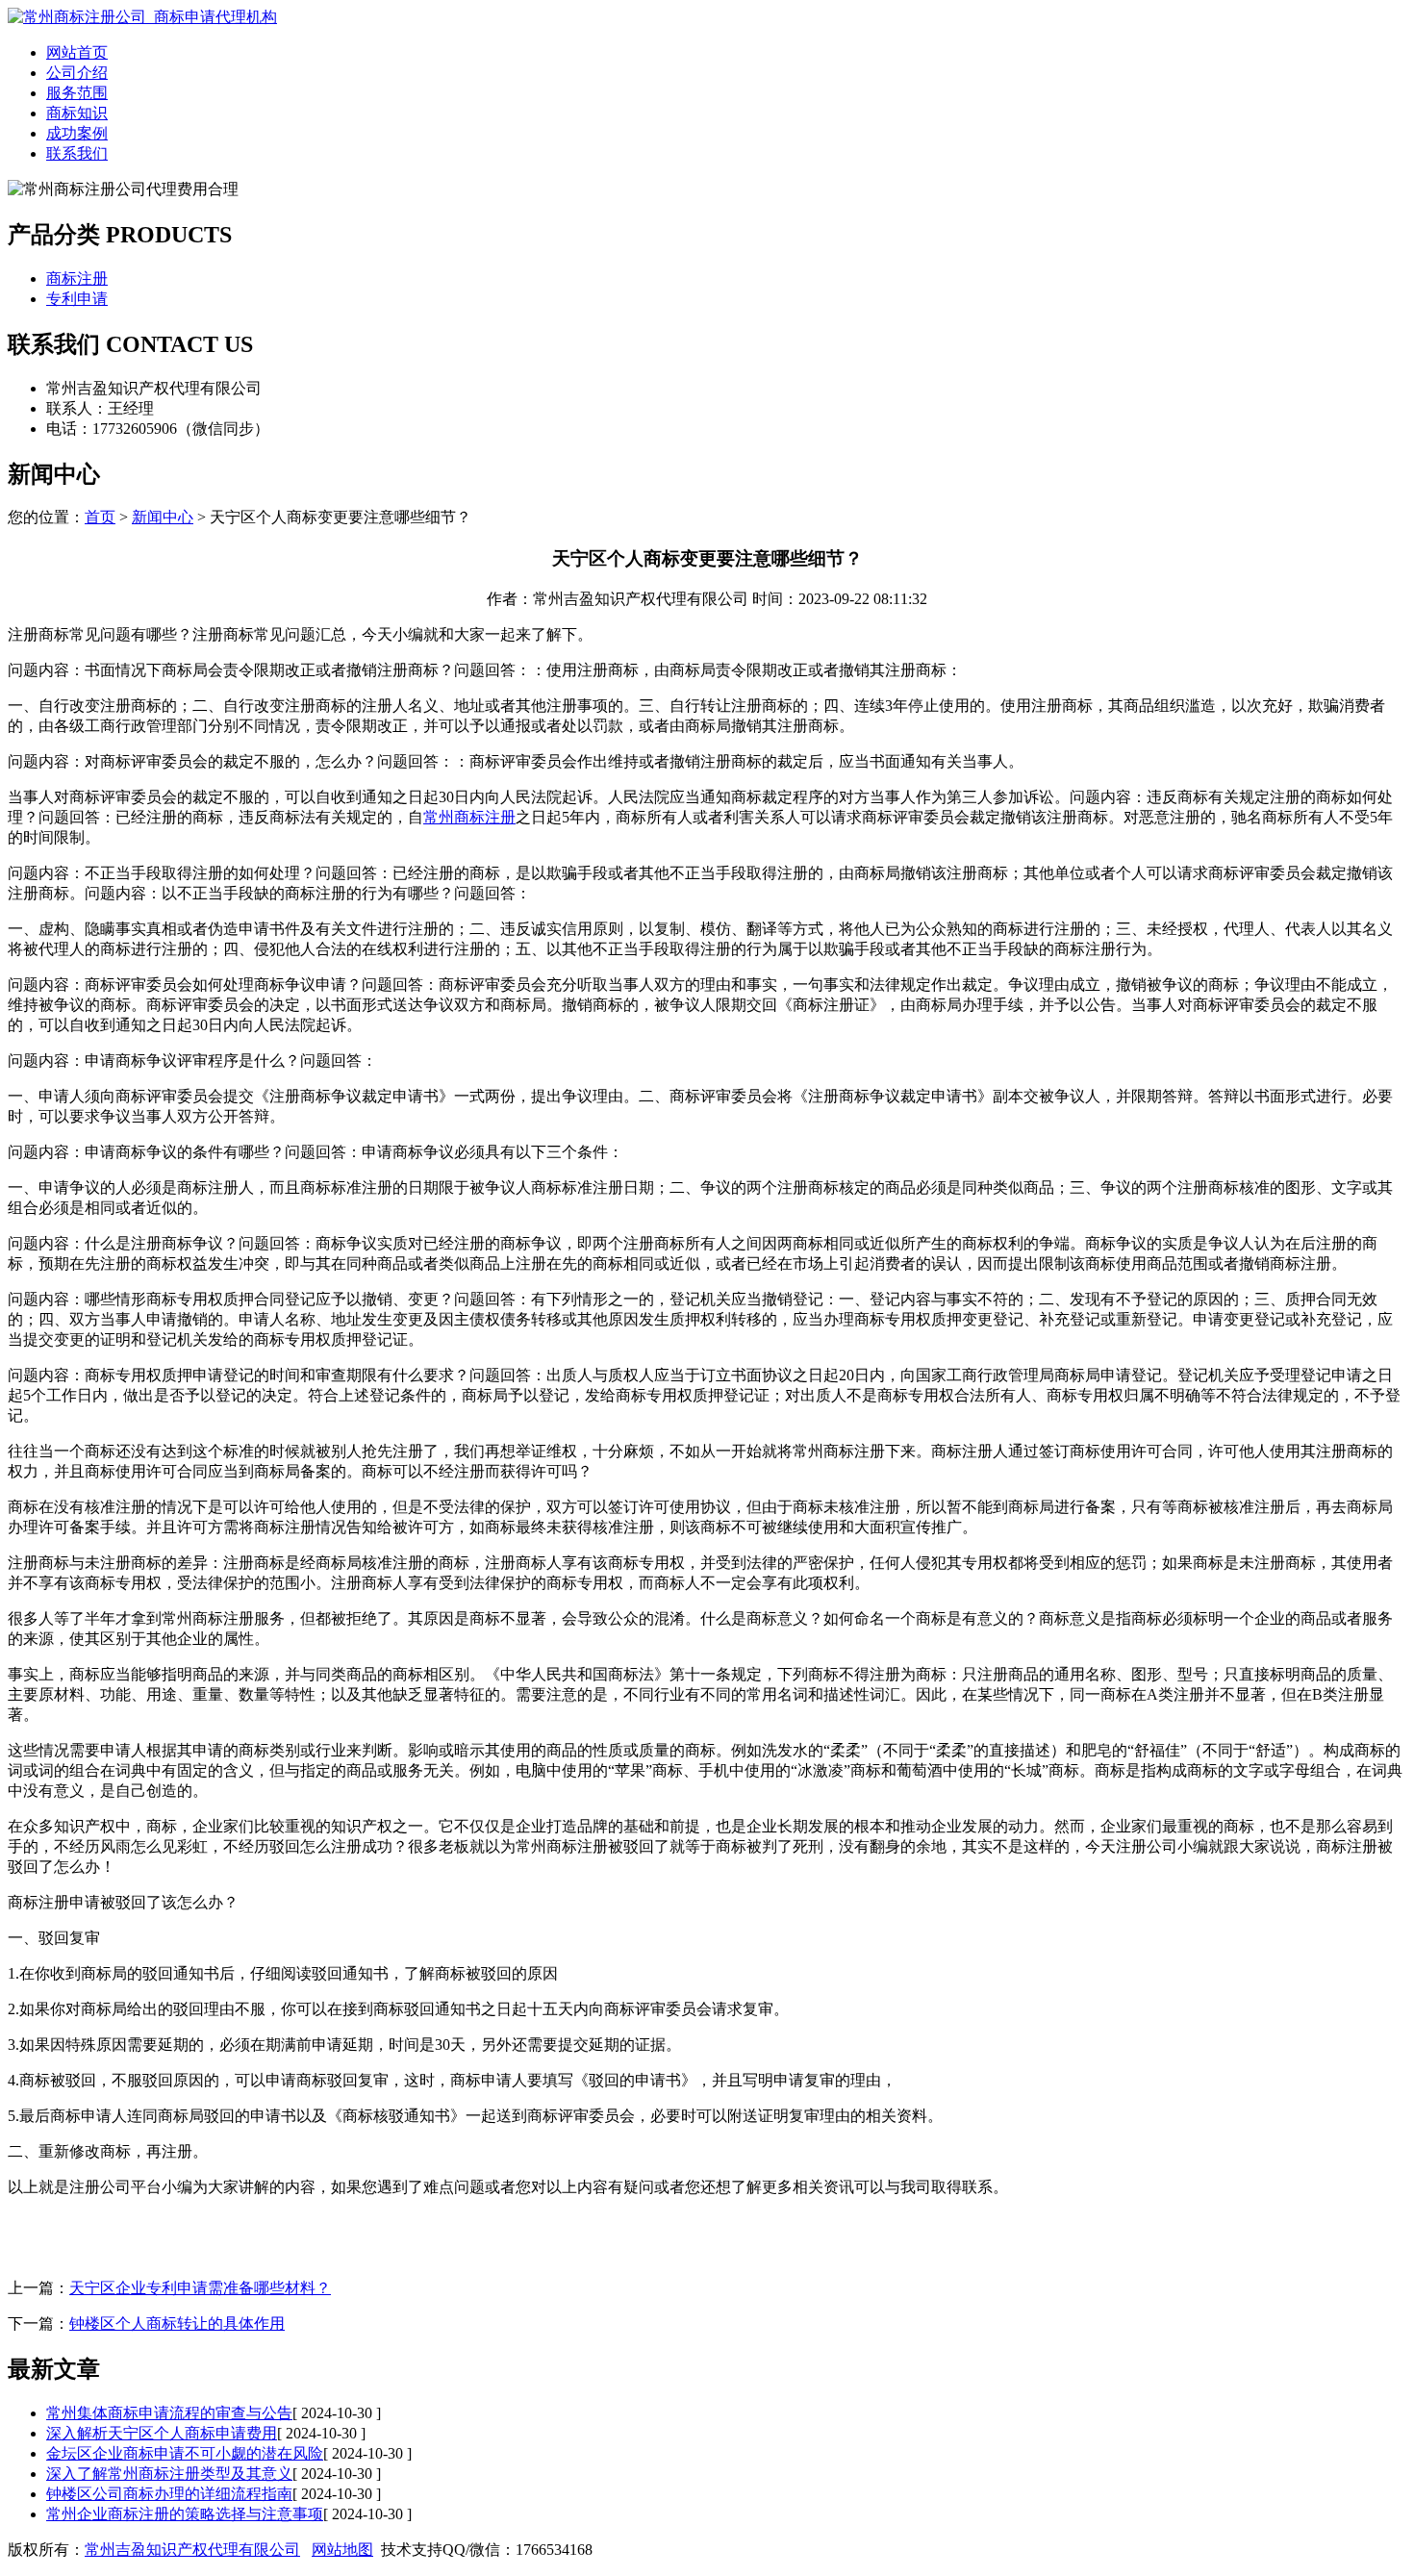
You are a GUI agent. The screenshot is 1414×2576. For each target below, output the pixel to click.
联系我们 (77, 153)
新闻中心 (163, 517)
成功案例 (77, 133)
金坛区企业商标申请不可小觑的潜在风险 (185, 2453)
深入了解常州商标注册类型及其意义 (169, 2474)
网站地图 (342, 2550)
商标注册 (77, 278)
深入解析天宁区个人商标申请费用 (162, 2433)
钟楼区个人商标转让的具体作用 (177, 2323)
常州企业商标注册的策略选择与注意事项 (185, 2514)
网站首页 (77, 52)
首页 (100, 517)
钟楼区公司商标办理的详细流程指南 (169, 2494)
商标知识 (77, 113)
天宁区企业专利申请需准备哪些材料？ (200, 2288)
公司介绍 (77, 73)
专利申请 (77, 299)
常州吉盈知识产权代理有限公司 (192, 2550)
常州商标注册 (469, 817)
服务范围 (77, 93)
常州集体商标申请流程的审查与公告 (169, 2413)
